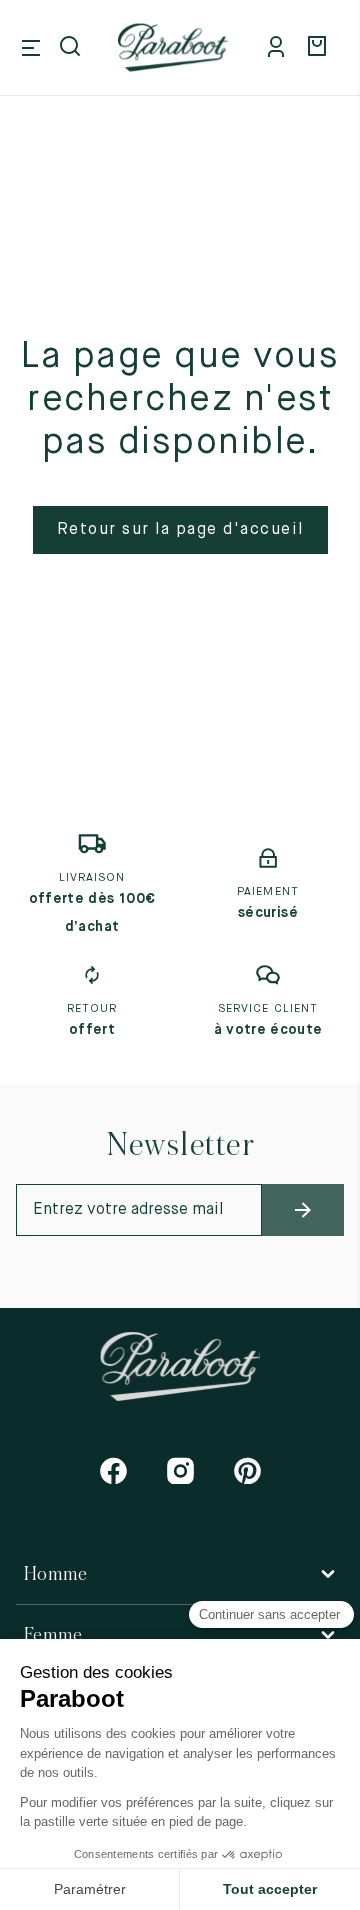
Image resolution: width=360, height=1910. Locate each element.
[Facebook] (113, 1470)
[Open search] (72, 48)
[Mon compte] (280, 48)
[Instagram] (180, 1470)
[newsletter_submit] (303, 1210)
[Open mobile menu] (31, 48)
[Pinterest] (247, 1470)
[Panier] (320, 48)
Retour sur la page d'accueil (180, 530)
